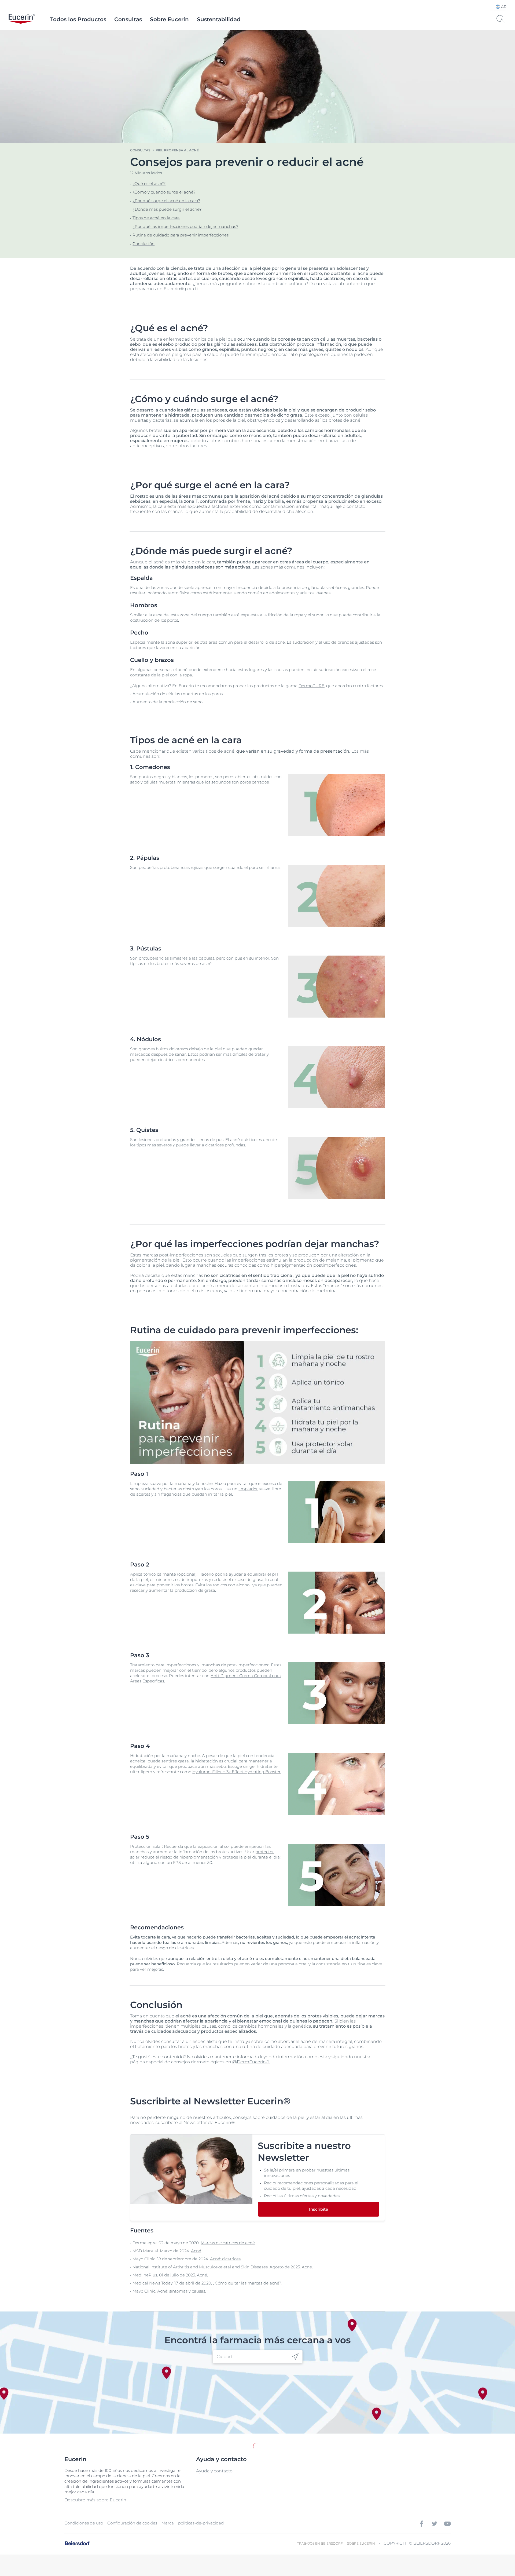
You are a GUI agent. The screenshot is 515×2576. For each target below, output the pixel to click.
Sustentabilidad (219, 19)
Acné (196, 2251)
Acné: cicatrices (225, 2259)
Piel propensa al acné (177, 150)
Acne (307, 2267)
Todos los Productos (78, 19)
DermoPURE (311, 686)
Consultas (128, 19)
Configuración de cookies (132, 2523)
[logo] (22, 19)
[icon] (295, 2357)
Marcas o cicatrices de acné (228, 2243)
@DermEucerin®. (251, 2062)
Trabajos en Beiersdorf (320, 2543)
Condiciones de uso (84, 2523)
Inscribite (319, 2209)
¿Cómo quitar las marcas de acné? (247, 2283)
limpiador (248, 1489)
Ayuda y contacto (214, 2471)
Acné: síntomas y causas (181, 2291)
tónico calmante (160, 1574)
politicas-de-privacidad (201, 2523)
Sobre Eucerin (169, 19)
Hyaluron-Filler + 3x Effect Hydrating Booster (236, 1772)
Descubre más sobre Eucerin (95, 2500)
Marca (168, 2523)
